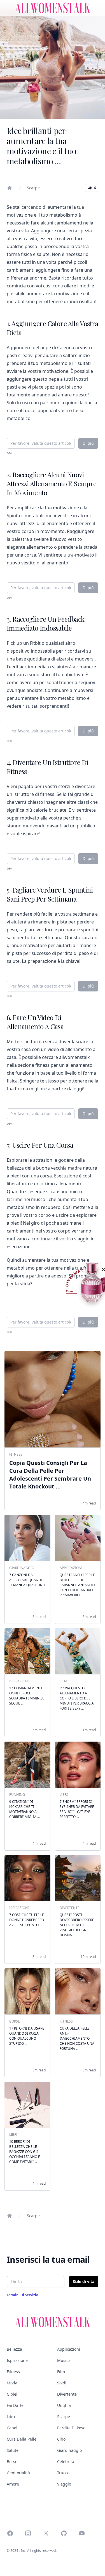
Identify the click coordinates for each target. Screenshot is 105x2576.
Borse (12, 2462)
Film (61, 2372)
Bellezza (14, 2349)
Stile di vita (84, 2281)
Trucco (63, 2473)
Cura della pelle (22, 2439)
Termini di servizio (23, 2295)
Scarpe (33, 188)
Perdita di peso (71, 2428)
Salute (13, 2450)
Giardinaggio (69, 2450)
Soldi (62, 2383)
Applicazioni (69, 2349)
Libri (11, 2417)
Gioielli (13, 2394)
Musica (64, 2360)
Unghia (64, 2405)
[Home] (10, 188)
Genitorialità (18, 2473)
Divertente (67, 2394)
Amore (13, 2484)
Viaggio (64, 2484)
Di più (88, 443)
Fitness (13, 2372)
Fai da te (15, 2405)
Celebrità (66, 2462)
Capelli (13, 2428)
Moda (12, 2383)
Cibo (61, 2439)
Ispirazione (17, 2360)
